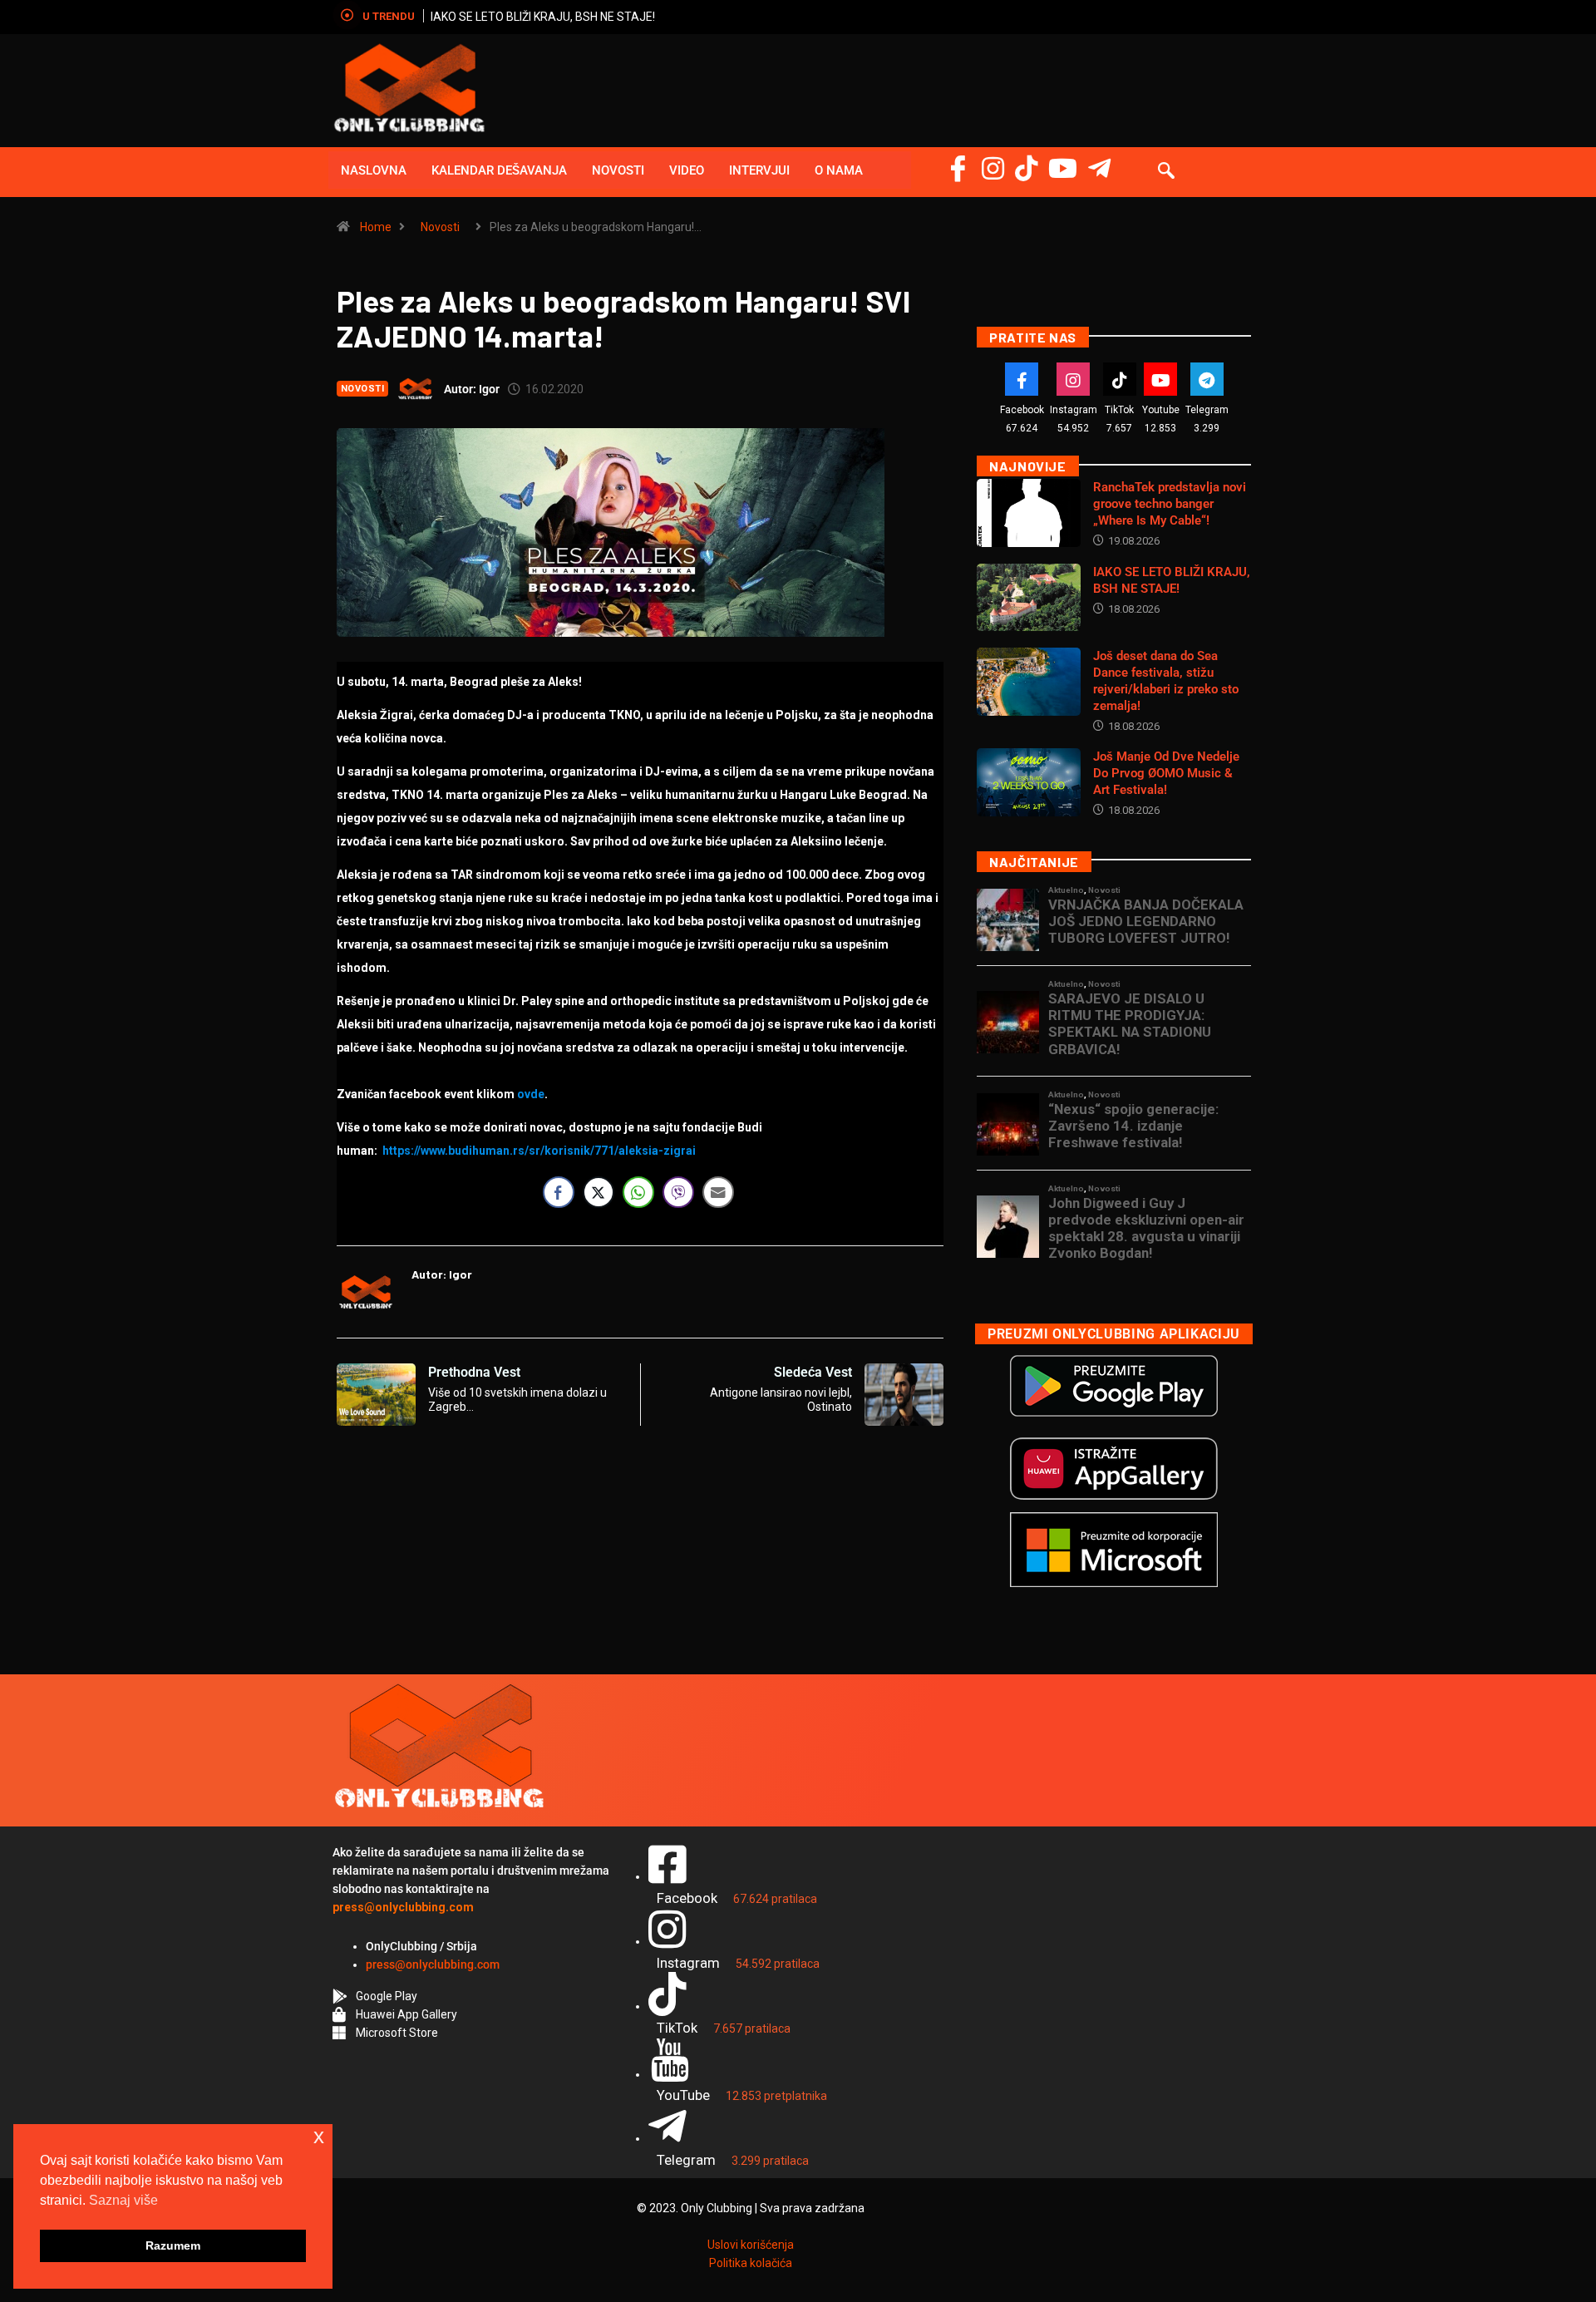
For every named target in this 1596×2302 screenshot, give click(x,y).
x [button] (319, 2136)
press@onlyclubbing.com (433, 1964)
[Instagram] (993, 168)
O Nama (839, 170)
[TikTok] (1120, 379)
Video (687, 170)
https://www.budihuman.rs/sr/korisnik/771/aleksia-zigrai (539, 1151)
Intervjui (759, 170)
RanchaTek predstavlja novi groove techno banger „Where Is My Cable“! (1170, 504)
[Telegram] (1099, 168)
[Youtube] (1160, 379)
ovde (531, 1094)
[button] (1166, 172)
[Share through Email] (718, 1192)
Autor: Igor (472, 389)
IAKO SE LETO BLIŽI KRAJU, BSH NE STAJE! (543, 17)
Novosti (618, 170)
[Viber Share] (678, 1192)
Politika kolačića (751, 2263)
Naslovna (374, 170)
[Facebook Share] (559, 1192)
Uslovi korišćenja (751, 2245)
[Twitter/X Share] (598, 1192)
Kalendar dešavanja (499, 170)
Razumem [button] (173, 2245)
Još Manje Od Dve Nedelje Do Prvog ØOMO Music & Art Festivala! (1166, 773)
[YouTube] (1063, 168)
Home (376, 227)
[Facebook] (958, 168)
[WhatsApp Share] (638, 1192)
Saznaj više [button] (123, 2200)
